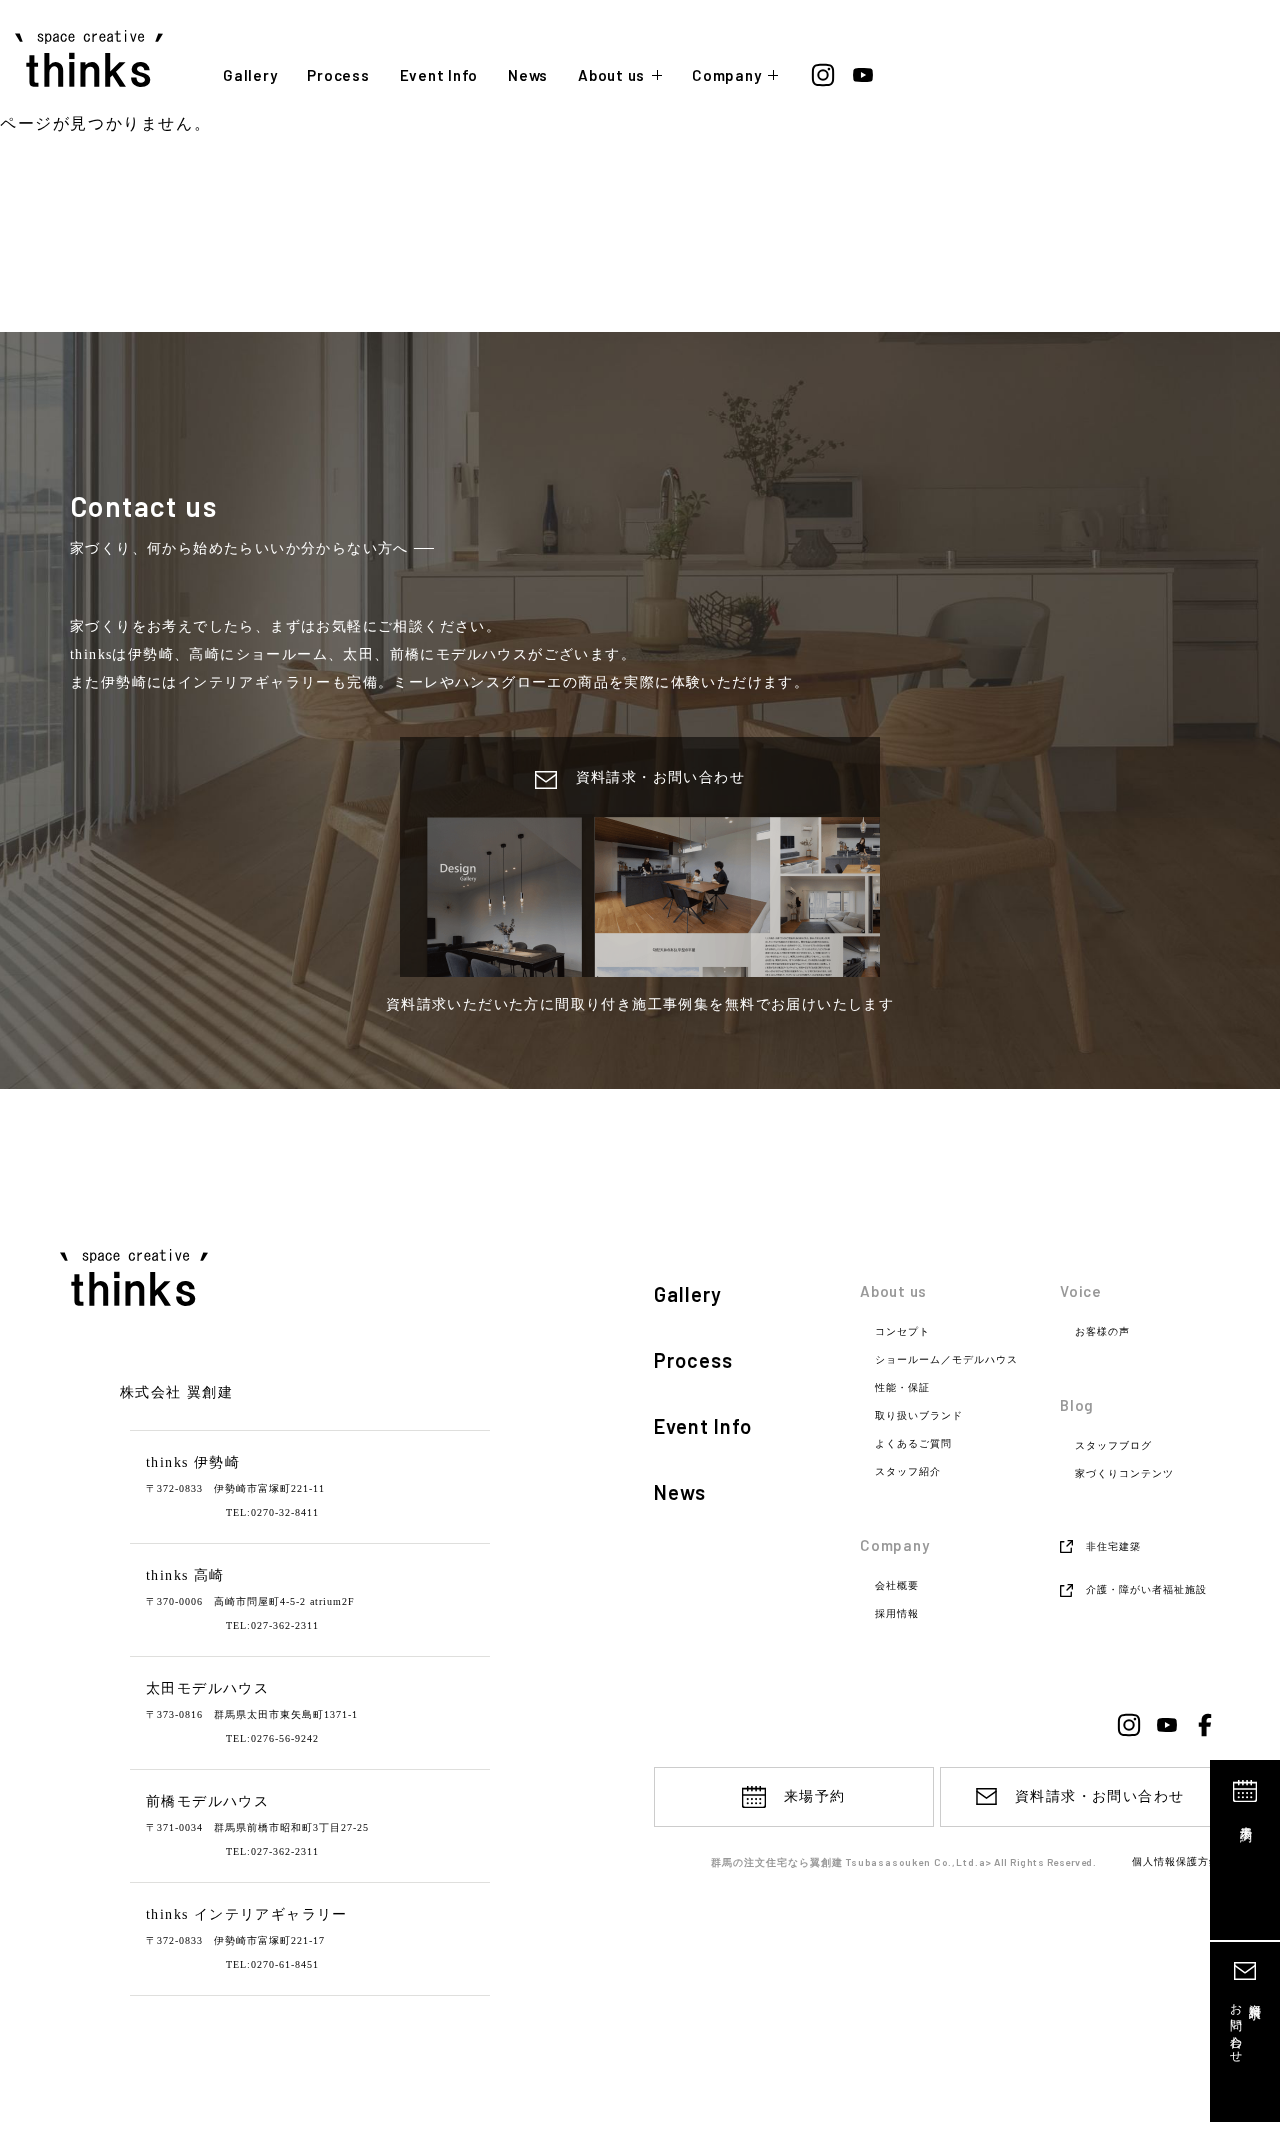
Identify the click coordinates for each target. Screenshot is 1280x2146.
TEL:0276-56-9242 (272, 1738)
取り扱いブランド (919, 1416)
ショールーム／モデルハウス (946, 1360)
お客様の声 (1102, 1332)
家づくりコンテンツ (1124, 1474)
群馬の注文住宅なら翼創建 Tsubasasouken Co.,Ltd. (845, 1862)
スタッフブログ (1113, 1446)
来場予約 (1246, 1819)
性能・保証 (902, 1388)
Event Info (439, 75)
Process (338, 75)
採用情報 (897, 1614)
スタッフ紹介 (908, 1472)
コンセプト (902, 1332)
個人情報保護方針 (1176, 1862)
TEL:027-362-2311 (272, 1625)
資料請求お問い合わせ (1245, 2026)
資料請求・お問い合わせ (1099, 1796)
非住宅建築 (1113, 1546)
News (528, 75)
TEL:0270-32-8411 (272, 1512)
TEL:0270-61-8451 (272, 1964)
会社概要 (897, 1586)
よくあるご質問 (913, 1444)
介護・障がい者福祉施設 (1146, 1589)
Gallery (250, 75)
